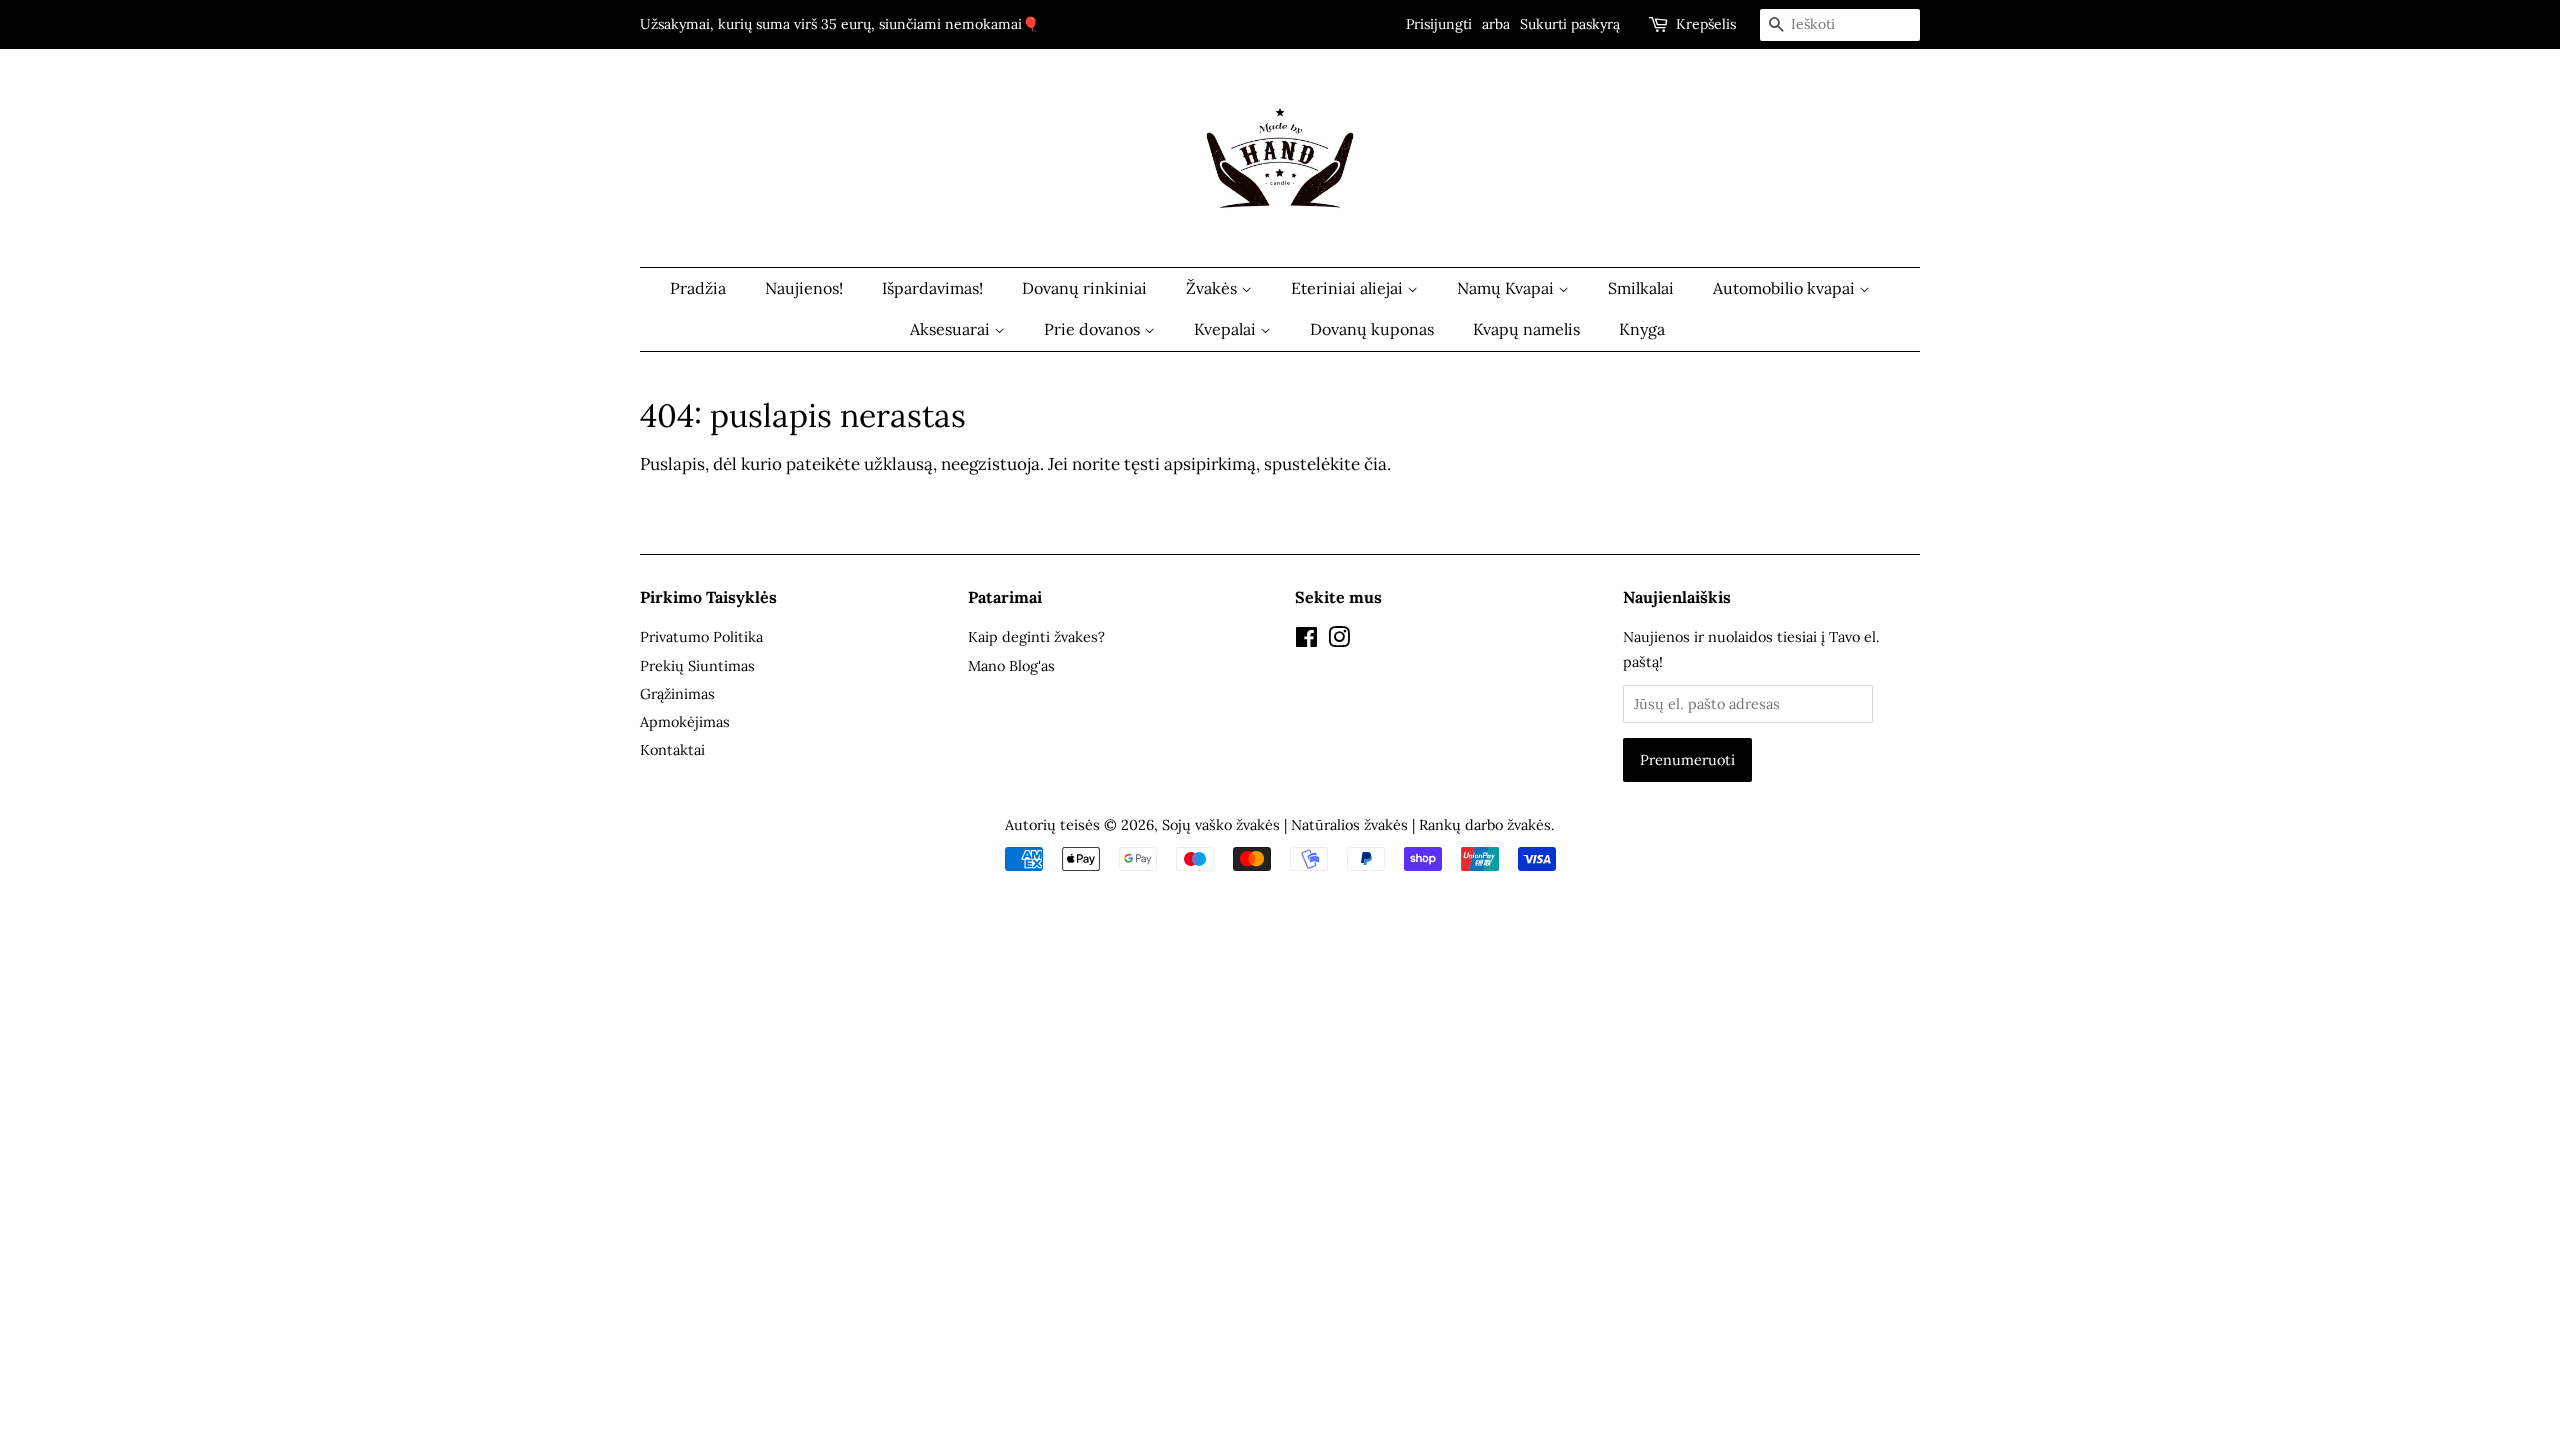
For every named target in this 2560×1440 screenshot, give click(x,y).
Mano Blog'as (1011, 665)
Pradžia (698, 288)
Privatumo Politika (701, 636)
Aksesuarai (952, 329)
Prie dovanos (1094, 329)
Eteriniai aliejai (1349, 288)
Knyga (1642, 329)
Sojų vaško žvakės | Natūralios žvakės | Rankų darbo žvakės (1356, 824)
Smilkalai (1641, 288)
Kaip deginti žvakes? (1036, 636)
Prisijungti (1439, 24)
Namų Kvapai (1507, 288)
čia (1375, 464)
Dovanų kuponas (1372, 329)
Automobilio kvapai (1786, 288)
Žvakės (1213, 288)
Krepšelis (1706, 24)
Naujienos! (804, 288)
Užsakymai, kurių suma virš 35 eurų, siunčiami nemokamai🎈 (839, 24)
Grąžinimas (677, 693)
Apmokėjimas (685, 721)
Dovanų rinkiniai (1084, 288)
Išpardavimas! (932, 288)
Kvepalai (1227, 329)
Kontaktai (672, 749)
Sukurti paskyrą (1570, 24)
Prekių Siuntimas (697, 665)
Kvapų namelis (1526, 329)
